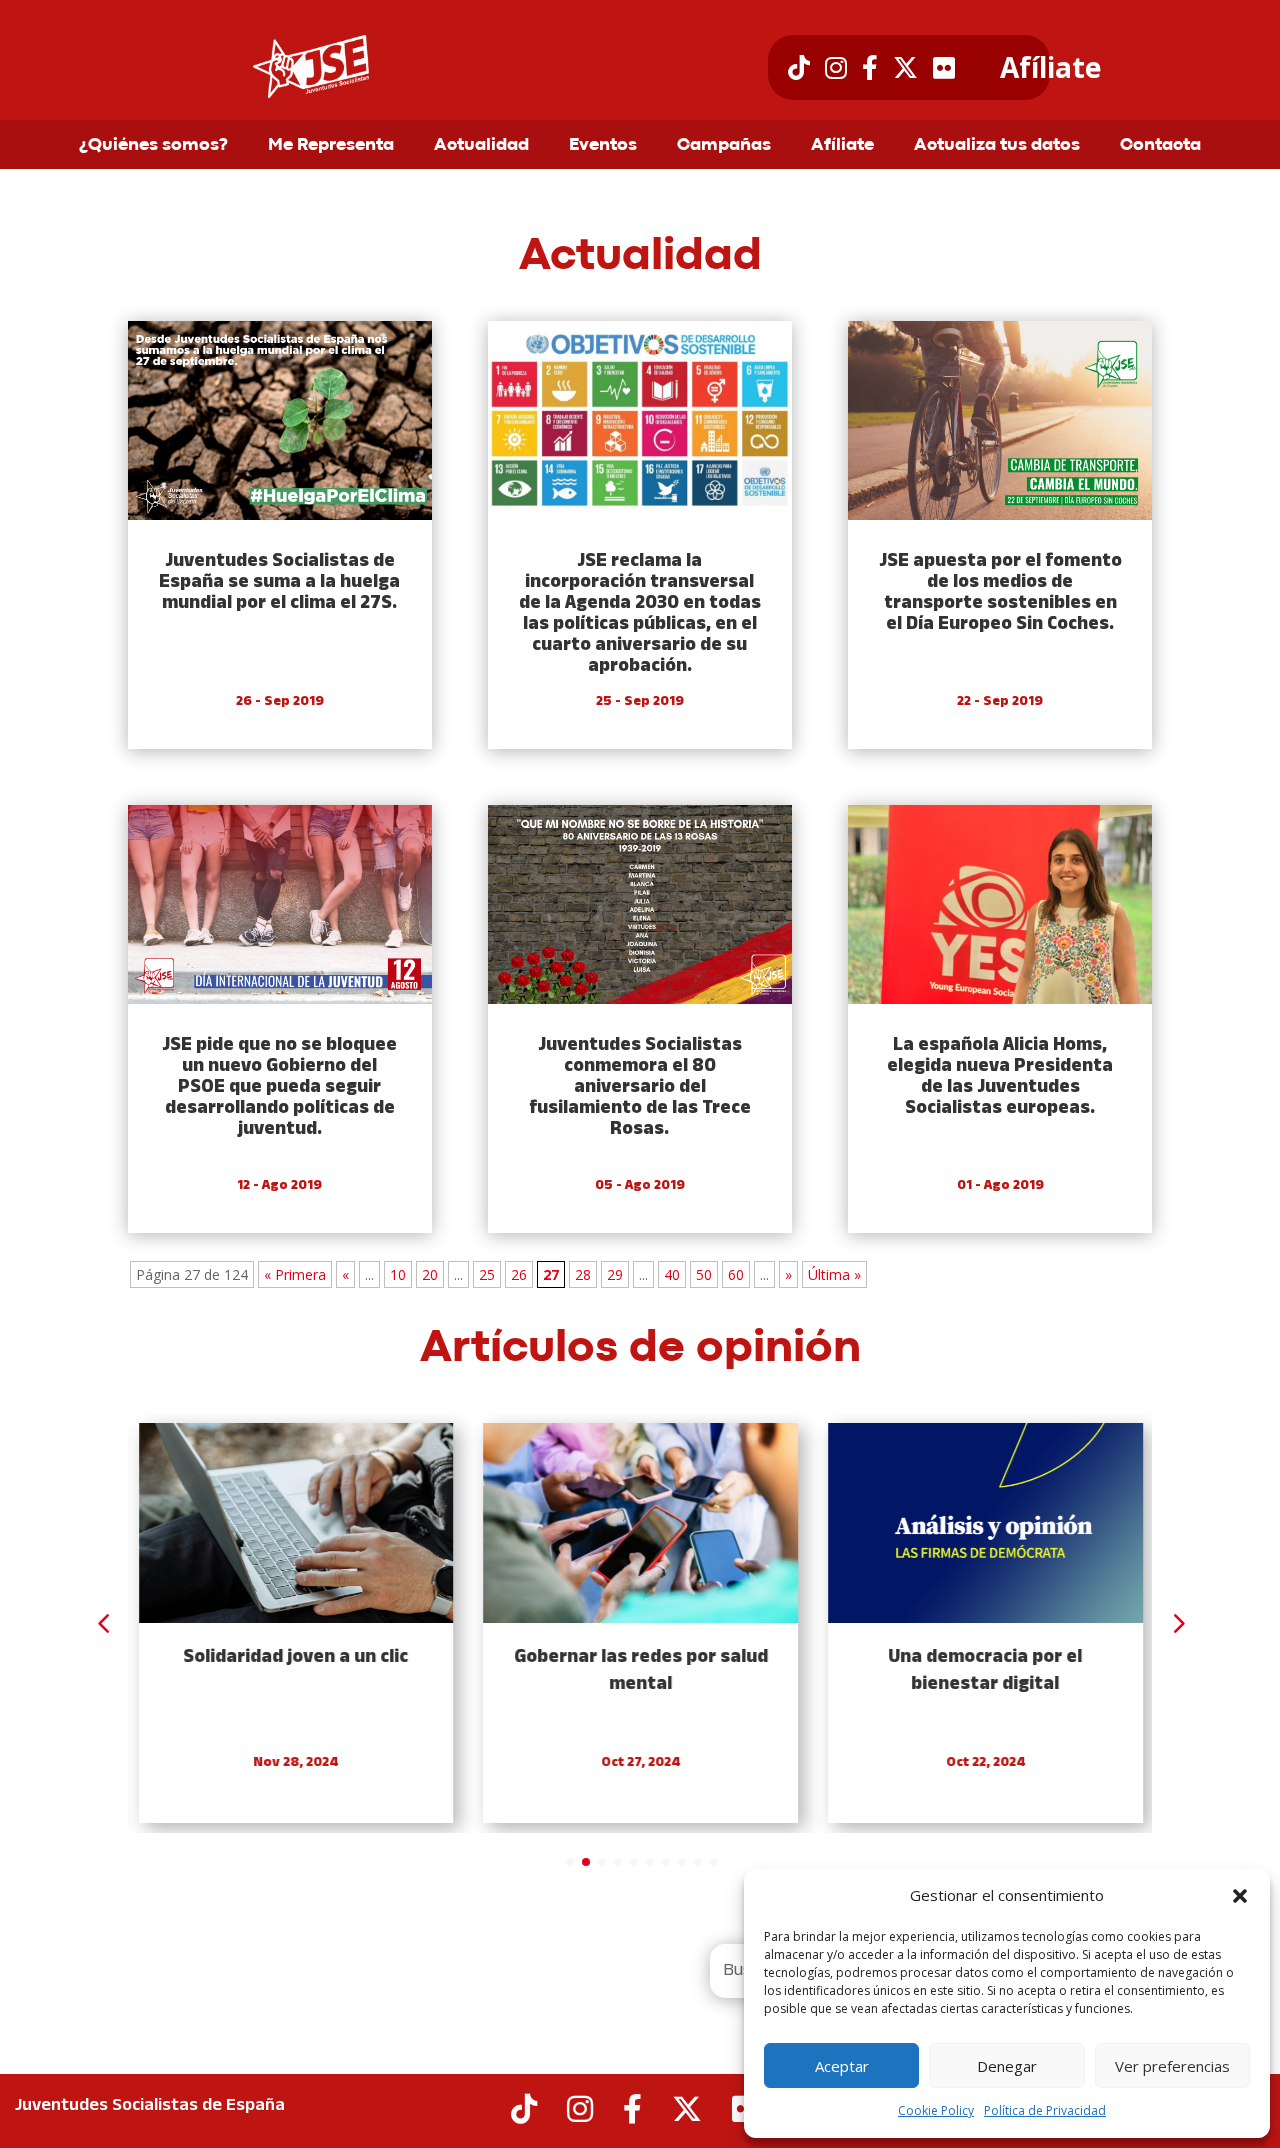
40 (672, 1274)
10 (398, 1274)
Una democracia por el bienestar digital (985, 1671)
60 (736, 1274)
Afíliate (1050, 68)
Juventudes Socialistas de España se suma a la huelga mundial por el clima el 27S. (279, 582)
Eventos (603, 146)
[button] (1240, 1896)
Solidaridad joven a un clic (295, 1657)
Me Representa (331, 146)
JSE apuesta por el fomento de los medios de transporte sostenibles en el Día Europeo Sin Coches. (1000, 593)
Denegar (1007, 2066)
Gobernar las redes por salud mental (640, 1671)
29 (615, 1274)
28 (583, 1274)
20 (430, 1274)
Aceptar (842, 2066)
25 (487, 1274)
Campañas (724, 146)
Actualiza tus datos (997, 146)
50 (704, 1274)
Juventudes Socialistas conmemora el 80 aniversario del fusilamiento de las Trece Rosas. (640, 1087)
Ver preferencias (1172, 2066)
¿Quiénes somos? (153, 146)
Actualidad (481, 146)
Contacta (1160, 146)
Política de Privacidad (1045, 2110)
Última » (834, 1274)
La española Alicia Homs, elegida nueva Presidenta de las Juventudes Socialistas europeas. (1000, 1077)
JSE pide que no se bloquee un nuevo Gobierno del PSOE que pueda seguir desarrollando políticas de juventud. (279, 1087)
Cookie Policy (936, 2110)
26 (519, 1274)
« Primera (295, 1274)
